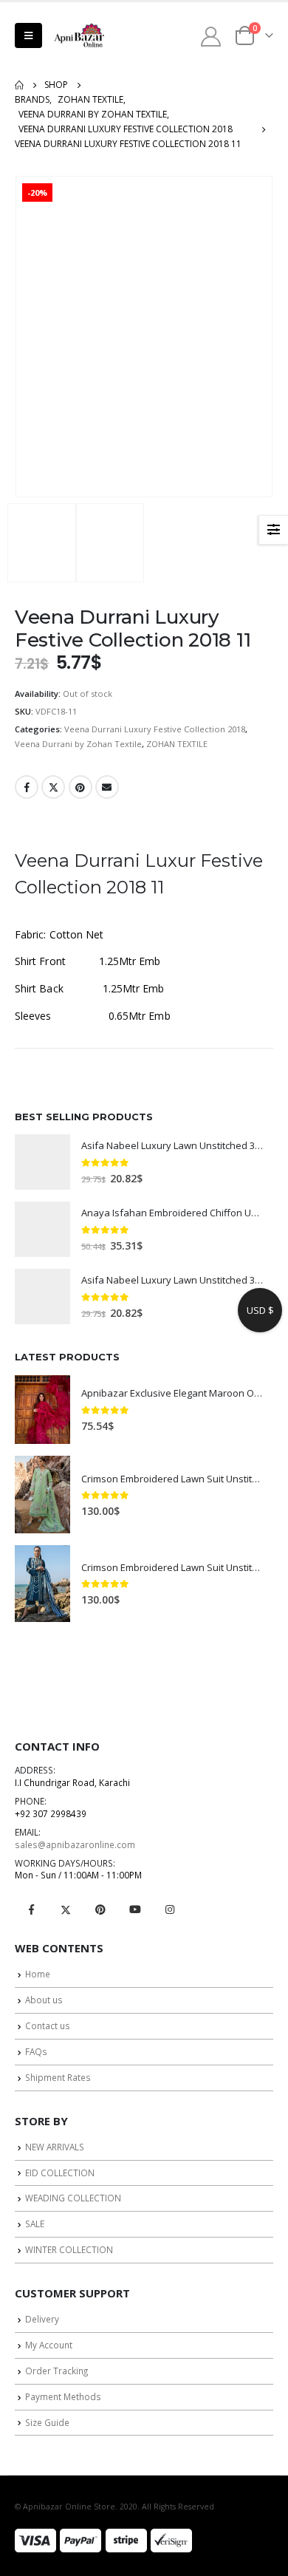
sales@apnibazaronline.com (75, 1844)
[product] (42, 1162)
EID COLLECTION (60, 2173)
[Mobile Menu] (28, 35)
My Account (49, 2345)
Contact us (48, 2025)
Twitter (53, 787)
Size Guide (47, 2422)
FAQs (36, 2051)
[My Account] (211, 36)
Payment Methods (63, 2396)
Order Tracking (56, 2371)
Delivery (42, 2319)
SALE (35, 2224)
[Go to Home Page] (19, 85)
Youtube (135, 1909)
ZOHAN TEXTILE (177, 744)
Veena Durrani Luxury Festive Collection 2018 (155, 729)
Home (38, 1974)
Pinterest (80, 787)
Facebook (27, 787)
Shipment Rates (58, 2077)
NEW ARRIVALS (55, 2147)
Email (107, 787)
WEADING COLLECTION (73, 2198)
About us (44, 2000)
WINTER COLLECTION (69, 2249)
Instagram (170, 1909)
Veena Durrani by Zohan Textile (78, 744)
